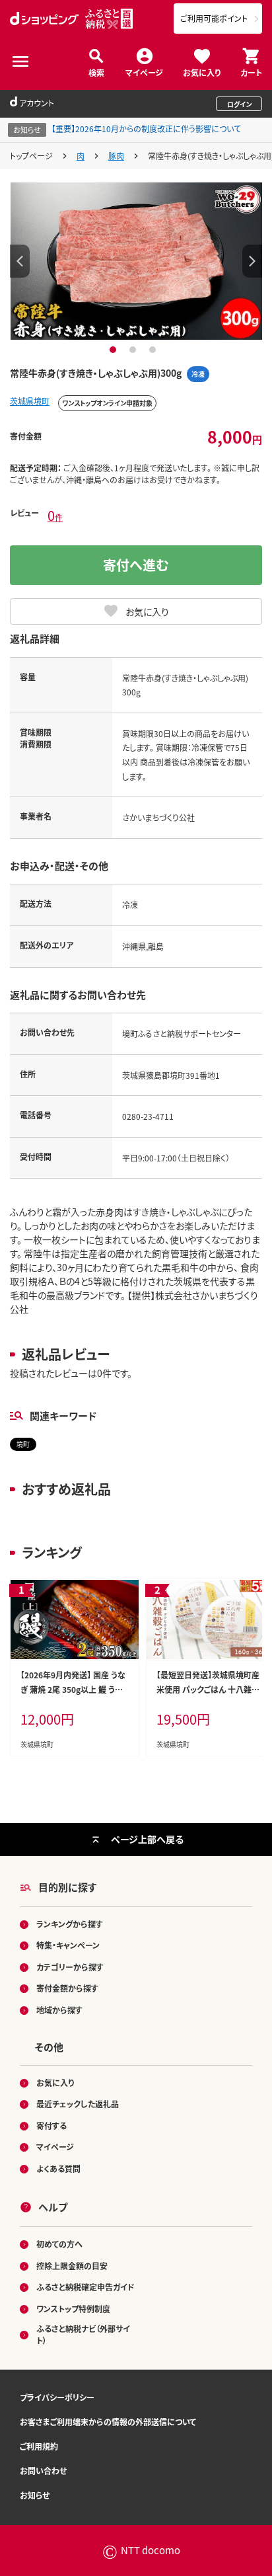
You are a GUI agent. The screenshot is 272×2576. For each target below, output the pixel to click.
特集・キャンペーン (68, 1945)
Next (252, 261)
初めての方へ (59, 2244)
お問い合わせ (43, 2471)
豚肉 (116, 156)
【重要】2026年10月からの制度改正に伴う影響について (146, 129)
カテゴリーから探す (70, 1967)
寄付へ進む (136, 565)
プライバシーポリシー (57, 2397)
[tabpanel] (136, 261)
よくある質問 (58, 2168)
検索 (96, 72)
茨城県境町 (30, 401)
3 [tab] (154, 350)
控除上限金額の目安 (72, 2266)
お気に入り (202, 72)
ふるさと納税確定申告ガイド (85, 2287)
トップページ (31, 156)
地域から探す (59, 2010)
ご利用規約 (39, 2446)
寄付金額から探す (67, 1988)
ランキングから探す (70, 1924)
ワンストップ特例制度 (73, 2309)
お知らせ (35, 2495)
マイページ (144, 72)
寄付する (51, 2126)
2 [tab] (134, 350)
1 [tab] (115, 350)
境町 (23, 1444)
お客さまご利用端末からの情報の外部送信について (108, 2422)
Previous (20, 261)
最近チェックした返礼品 (78, 2104)
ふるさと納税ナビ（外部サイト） (83, 2334)
